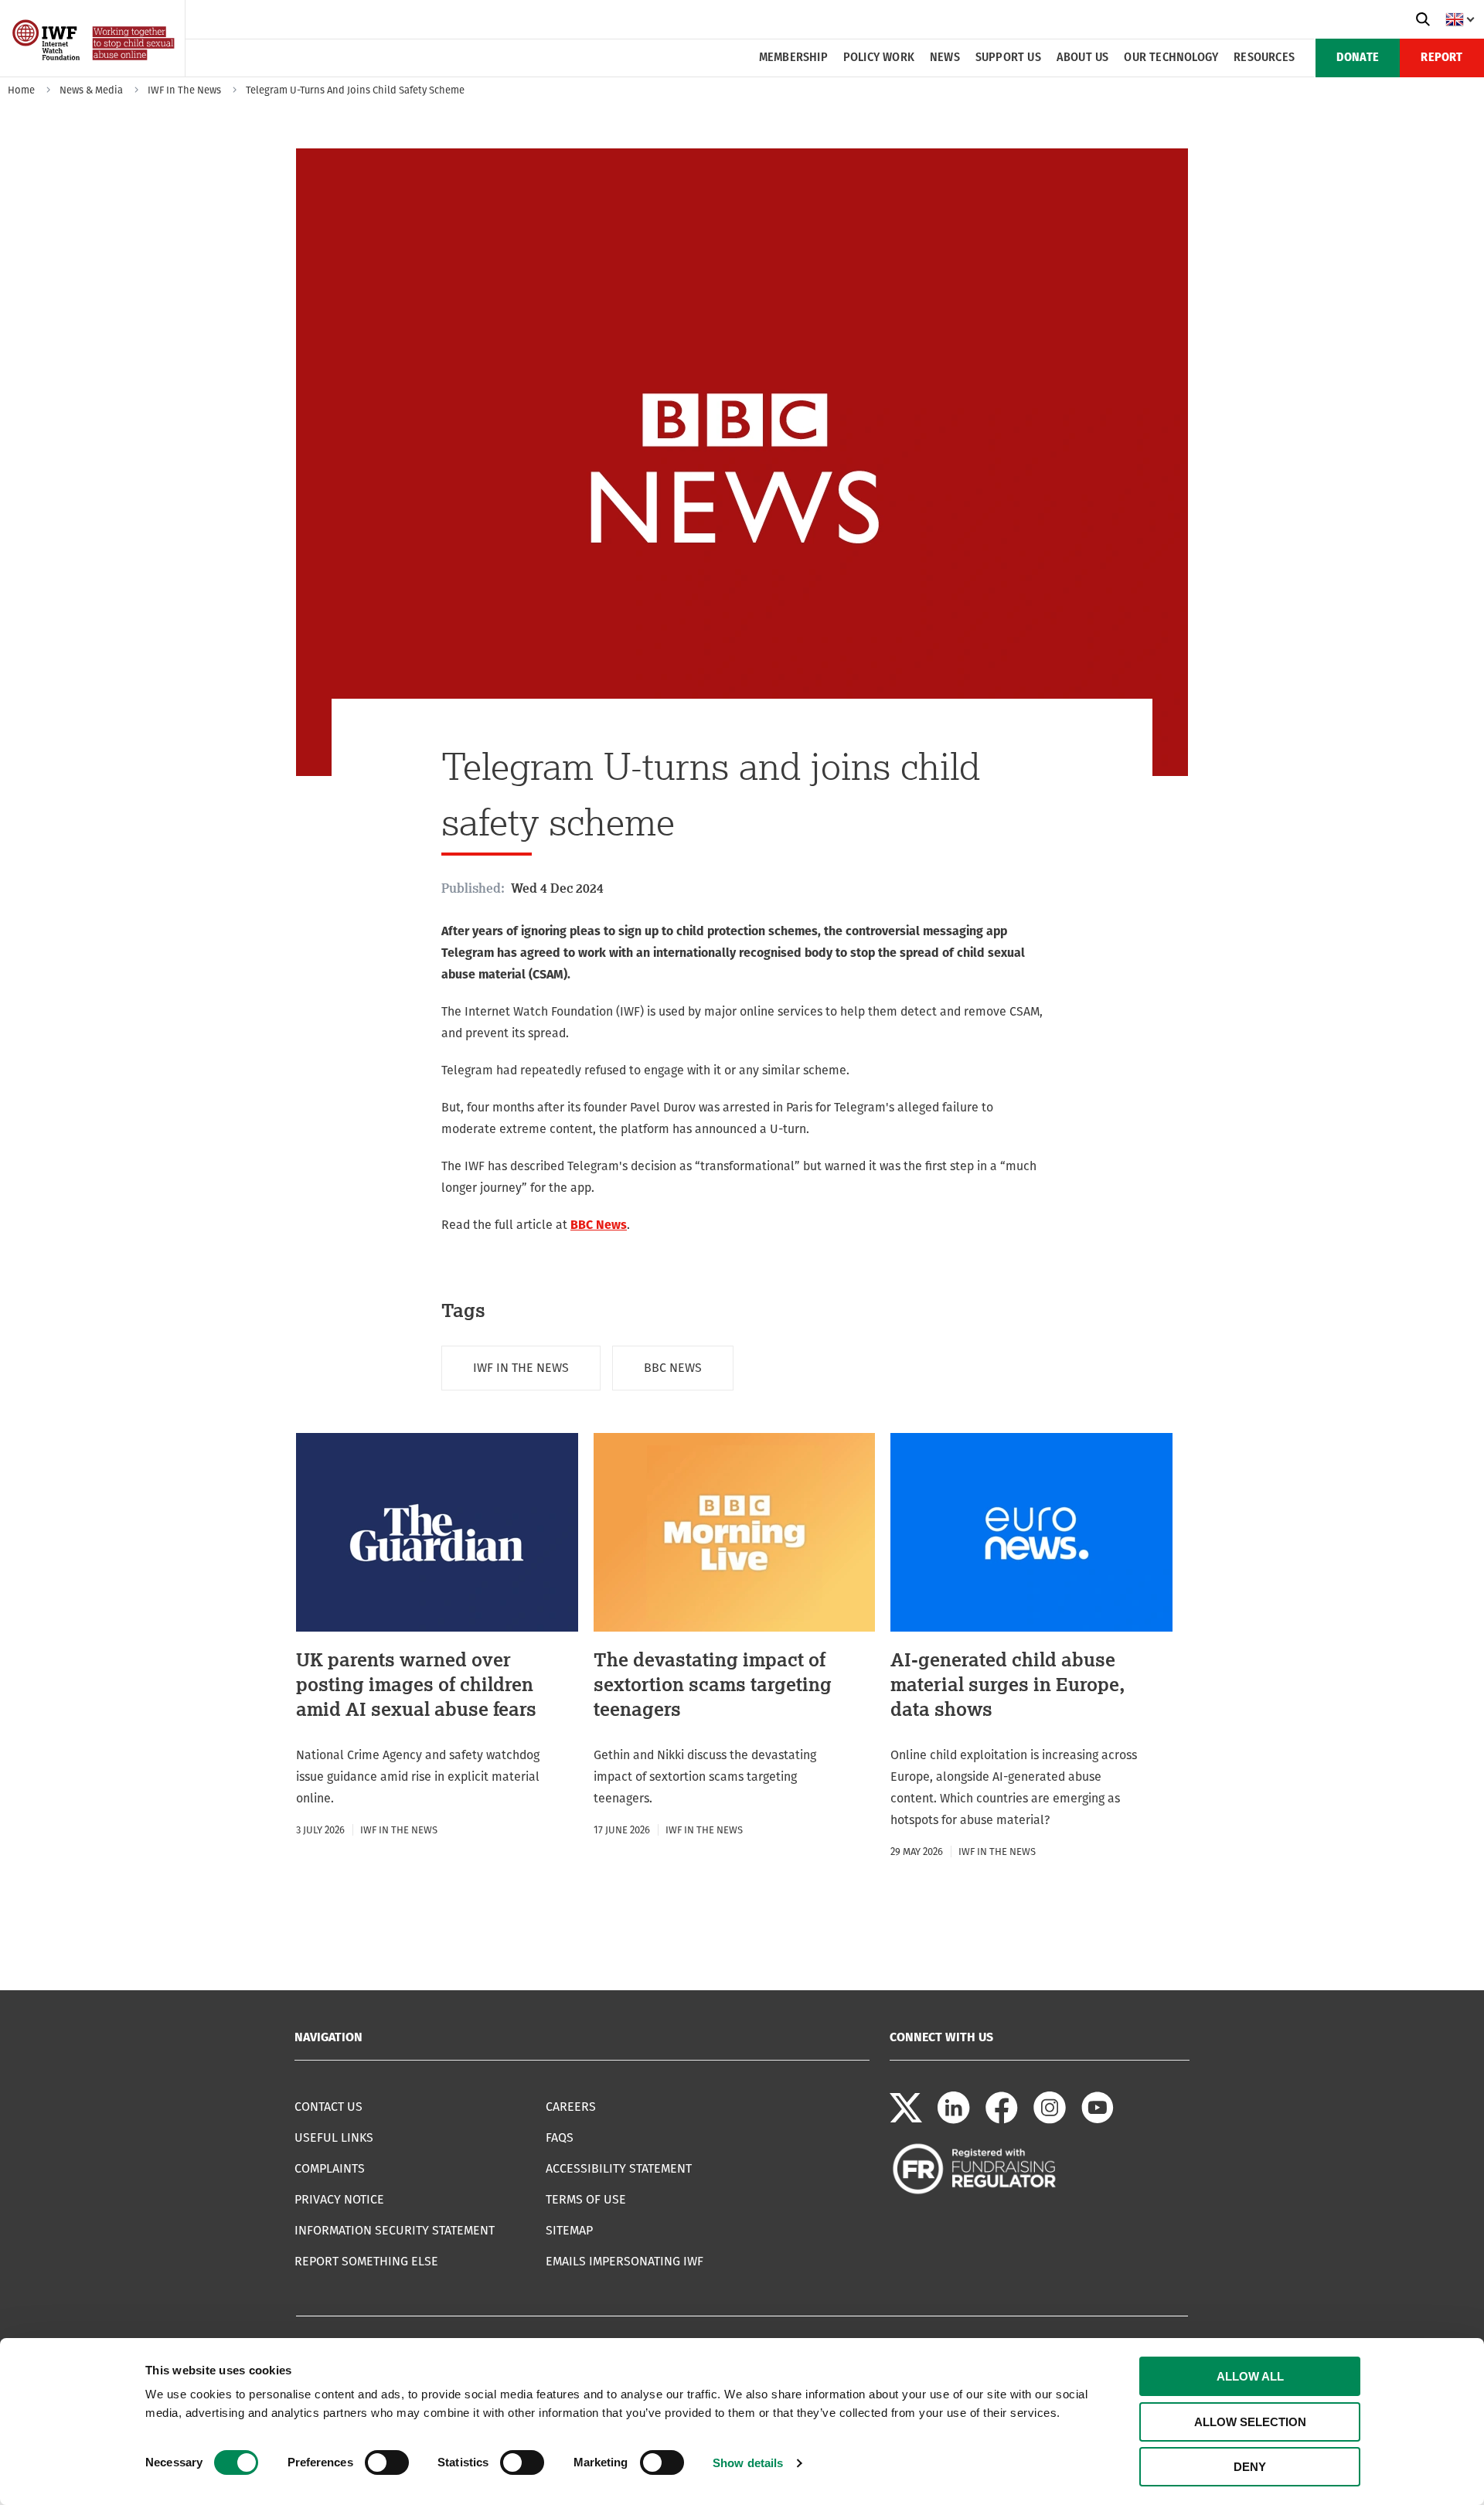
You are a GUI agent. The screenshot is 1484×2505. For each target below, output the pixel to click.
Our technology (1171, 58)
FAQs (560, 2137)
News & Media (91, 90)
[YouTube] (1098, 2120)
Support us (1008, 58)
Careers (571, 2107)
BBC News (599, 1225)
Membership (793, 58)
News (945, 58)
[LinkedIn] (954, 2120)
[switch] (387, 2462)
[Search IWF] (1423, 19)
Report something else (366, 2261)
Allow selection (1250, 2422)
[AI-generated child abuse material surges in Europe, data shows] (1031, 1647)
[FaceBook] (1002, 2120)
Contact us (328, 2107)
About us (1083, 58)
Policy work (879, 58)
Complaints (330, 2168)
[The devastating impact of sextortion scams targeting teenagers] (735, 1636)
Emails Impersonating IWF (625, 2261)
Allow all (1250, 2376)
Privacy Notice (339, 2199)
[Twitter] (906, 2120)
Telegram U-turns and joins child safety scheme (355, 90)
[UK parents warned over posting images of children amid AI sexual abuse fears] (437, 1636)
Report (1441, 58)
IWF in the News (184, 90)
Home (21, 90)
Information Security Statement (395, 2230)
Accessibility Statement (619, 2168)
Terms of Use (586, 2199)
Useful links (334, 2137)
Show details (748, 2463)
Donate (1358, 58)
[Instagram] (1050, 2120)
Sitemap (569, 2230)
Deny (1250, 2467)
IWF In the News (521, 1368)
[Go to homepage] (95, 71)
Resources (1264, 58)
